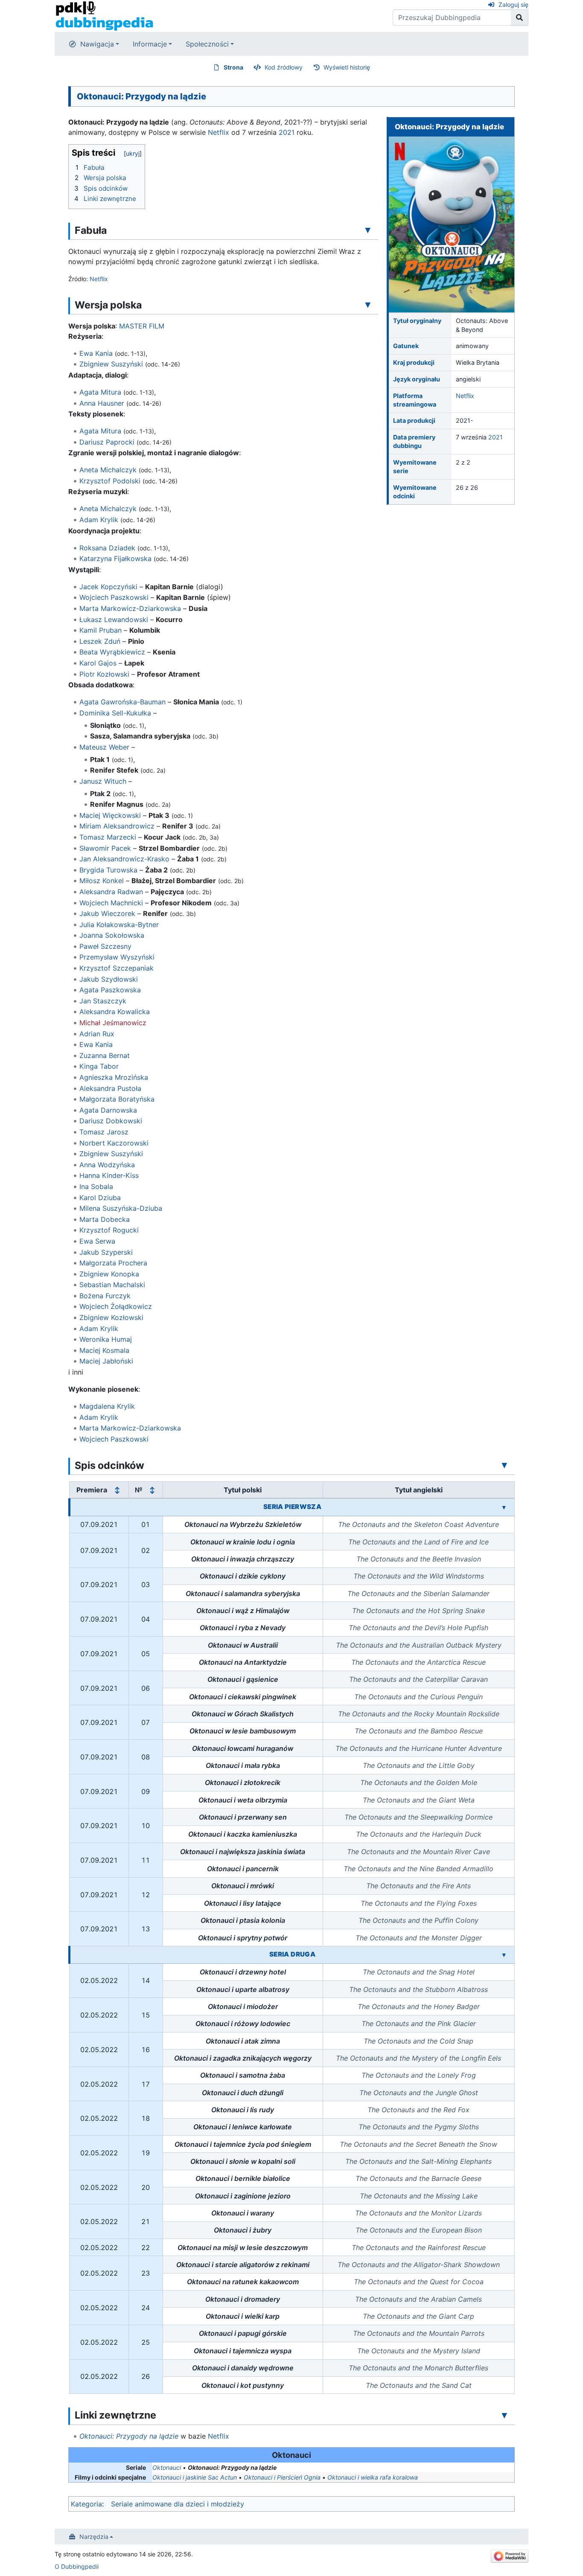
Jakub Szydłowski (109, 979)
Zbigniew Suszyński (111, 364)
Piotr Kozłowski (104, 674)
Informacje (150, 44)
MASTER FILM (142, 326)
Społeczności (207, 44)
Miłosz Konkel (102, 881)
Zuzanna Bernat (105, 1055)
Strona (233, 67)
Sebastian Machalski (112, 1285)
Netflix (465, 396)
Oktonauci (167, 2467)
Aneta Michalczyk (108, 470)
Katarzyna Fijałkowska (115, 558)
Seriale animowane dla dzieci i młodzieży (178, 2504)
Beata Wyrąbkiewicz (112, 652)
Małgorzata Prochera (113, 1263)
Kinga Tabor (99, 1066)
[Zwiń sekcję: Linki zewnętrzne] (504, 2415)
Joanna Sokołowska (112, 935)
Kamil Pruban (101, 630)
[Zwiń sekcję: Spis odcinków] (504, 1465)
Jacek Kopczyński (108, 587)
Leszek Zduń (100, 641)
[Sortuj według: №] (152, 1490)
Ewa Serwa (97, 1241)
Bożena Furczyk (105, 1296)
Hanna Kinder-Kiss (109, 1175)
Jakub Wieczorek (107, 913)
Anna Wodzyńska (107, 1165)
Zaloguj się (513, 4)
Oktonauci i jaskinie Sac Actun (195, 2477)
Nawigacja (97, 44)
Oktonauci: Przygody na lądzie (129, 2436)
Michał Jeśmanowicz (113, 1023)
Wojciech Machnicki (111, 903)
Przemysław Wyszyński (117, 957)
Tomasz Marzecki (108, 837)
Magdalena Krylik (107, 1406)
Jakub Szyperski (106, 1252)
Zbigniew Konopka (109, 1274)
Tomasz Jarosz (104, 1132)
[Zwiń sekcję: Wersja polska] (368, 305)
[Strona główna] (104, 15)
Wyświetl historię (347, 67)
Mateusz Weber (104, 747)
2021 (496, 437)
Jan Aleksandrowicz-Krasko (124, 859)
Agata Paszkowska (110, 990)
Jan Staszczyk (103, 1001)
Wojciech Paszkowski (114, 597)
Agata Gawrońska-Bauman (122, 702)
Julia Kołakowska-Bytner (119, 925)
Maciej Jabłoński (106, 1361)
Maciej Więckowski (110, 815)
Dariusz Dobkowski (111, 1121)
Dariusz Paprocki (107, 442)
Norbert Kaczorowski (114, 1143)
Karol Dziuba (100, 1198)
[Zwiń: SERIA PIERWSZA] (504, 1507)
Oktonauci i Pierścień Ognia (282, 2477)
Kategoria (86, 2504)
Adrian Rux (97, 1034)
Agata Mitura (100, 392)
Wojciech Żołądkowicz (116, 1306)
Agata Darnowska (108, 1110)
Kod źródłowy (284, 67)
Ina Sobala (96, 1186)
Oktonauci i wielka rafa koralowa (373, 2477)
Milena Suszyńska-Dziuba (121, 1208)
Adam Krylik (99, 520)
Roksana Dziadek (107, 548)
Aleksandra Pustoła (110, 1088)
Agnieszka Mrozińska (114, 1077)
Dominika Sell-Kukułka (115, 713)
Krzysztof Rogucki (109, 1230)
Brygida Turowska (108, 870)
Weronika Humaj (106, 1339)
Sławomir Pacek (105, 848)
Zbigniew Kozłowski (111, 1317)
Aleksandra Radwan (111, 892)
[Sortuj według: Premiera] (117, 1490)
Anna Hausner (102, 403)
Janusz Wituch (103, 781)
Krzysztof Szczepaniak (117, 968)
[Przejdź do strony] (520, 17)
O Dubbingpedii (77, 2566)
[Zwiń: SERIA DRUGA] (504, 1955)
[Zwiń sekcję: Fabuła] (368, 230)
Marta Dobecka (105, 1219)
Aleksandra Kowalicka (115, 1012)
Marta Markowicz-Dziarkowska (130, 608)
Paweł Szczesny (105, 946)
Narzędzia (94, 2537)
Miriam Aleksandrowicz (117, 826)
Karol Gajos (98, 663)
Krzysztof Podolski (110, 481)
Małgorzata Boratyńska (117, 1099)
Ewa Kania (96, 353)
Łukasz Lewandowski (114, 619)
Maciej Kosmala (104, 1350)
